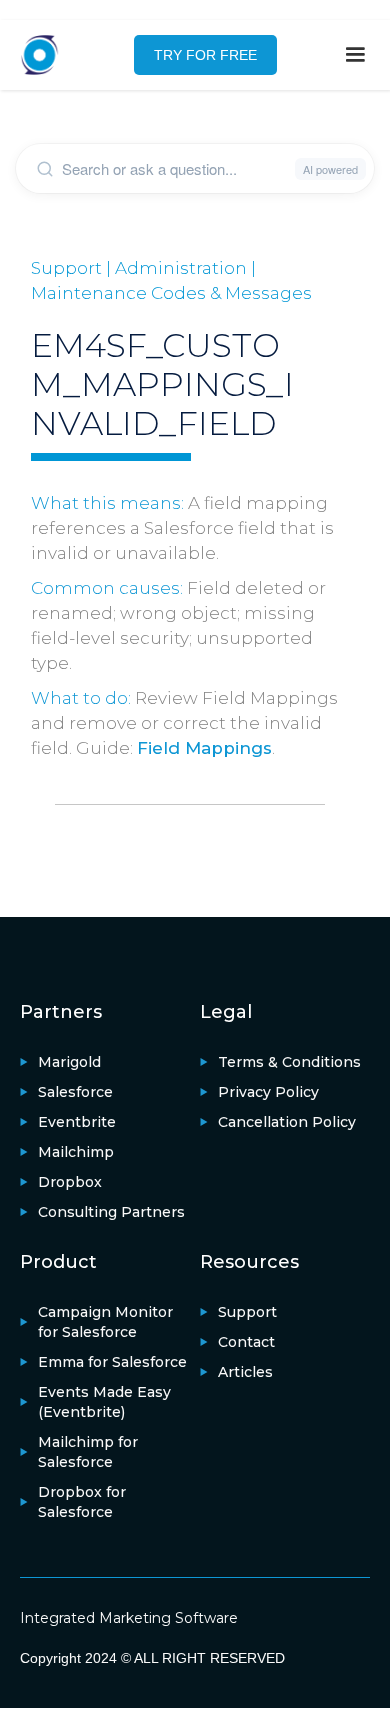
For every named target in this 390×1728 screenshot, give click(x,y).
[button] (355, 55)
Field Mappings (204, 748)
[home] (50, 55)
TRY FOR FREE (205, 55)
